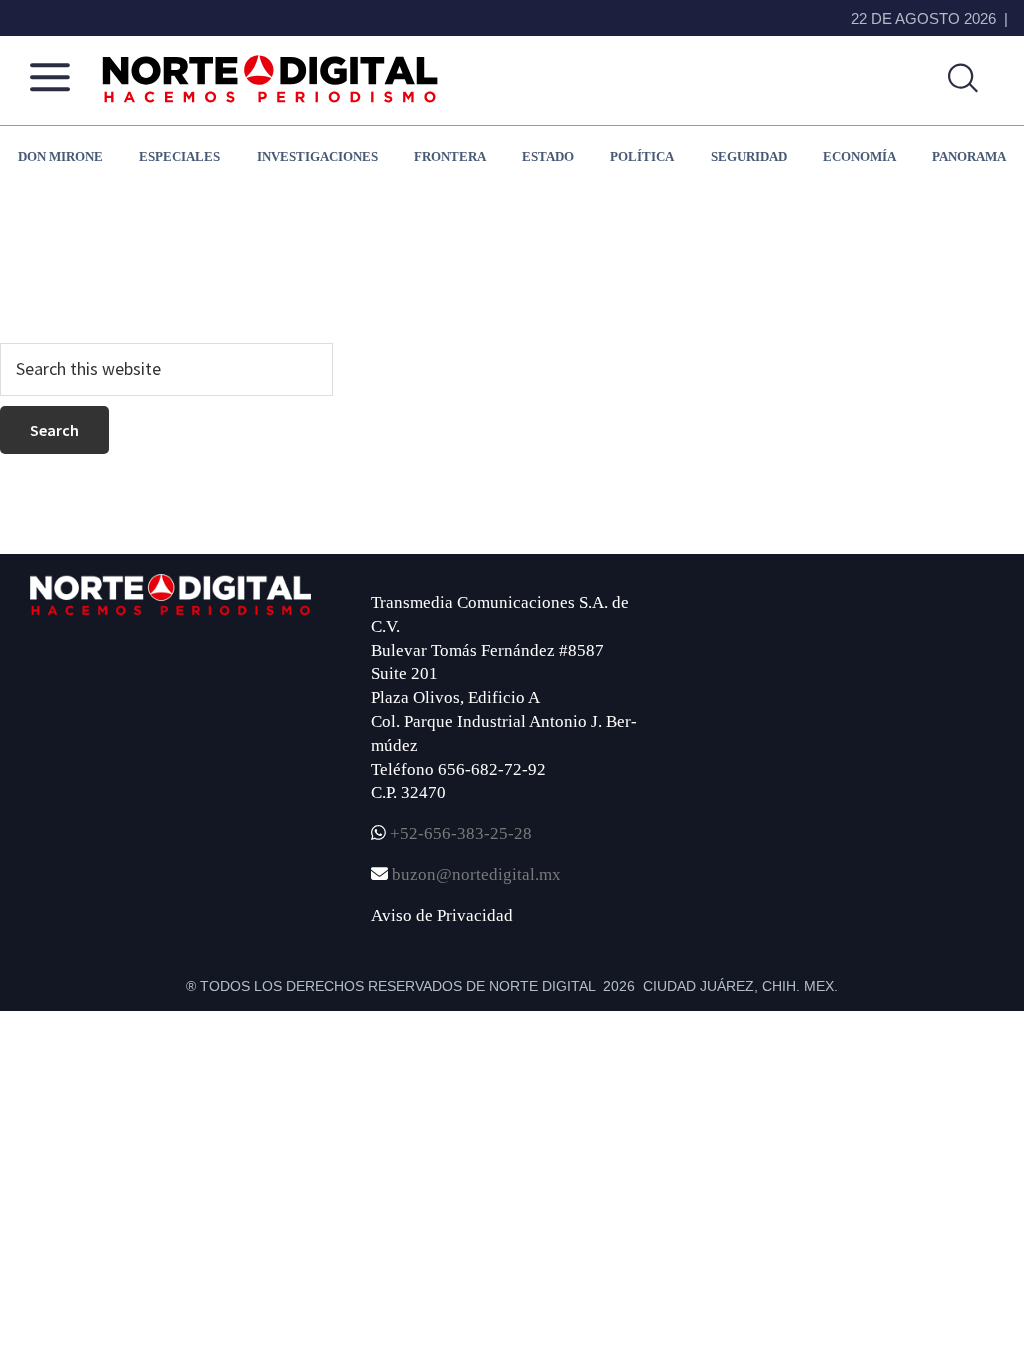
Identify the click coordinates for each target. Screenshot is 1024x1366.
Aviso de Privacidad (442, 915)
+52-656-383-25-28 (459, 833)
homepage (616, 266)
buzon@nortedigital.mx (476, 874)
